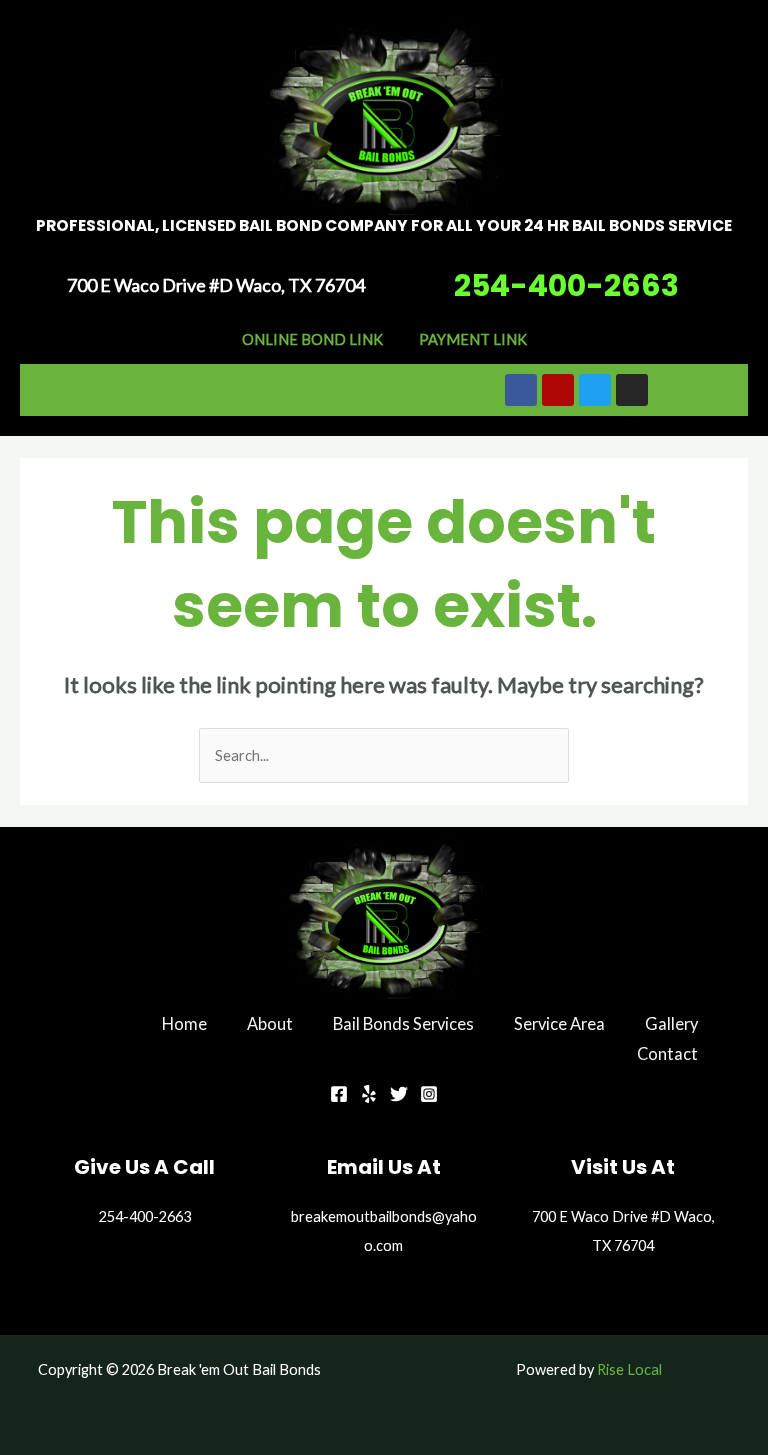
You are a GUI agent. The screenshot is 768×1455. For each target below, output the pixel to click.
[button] (216, 389)
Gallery (671, 1023)
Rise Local (629, 1369)
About (270, 1023)
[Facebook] (339, 1094)
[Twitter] (399, 1094)
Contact (667, 1053)
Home (184, 1023)
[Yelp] (369, 1094)
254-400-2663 (566, 285)
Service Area (559, 1023)
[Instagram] (429, 1094)
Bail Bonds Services (403, 1023)
